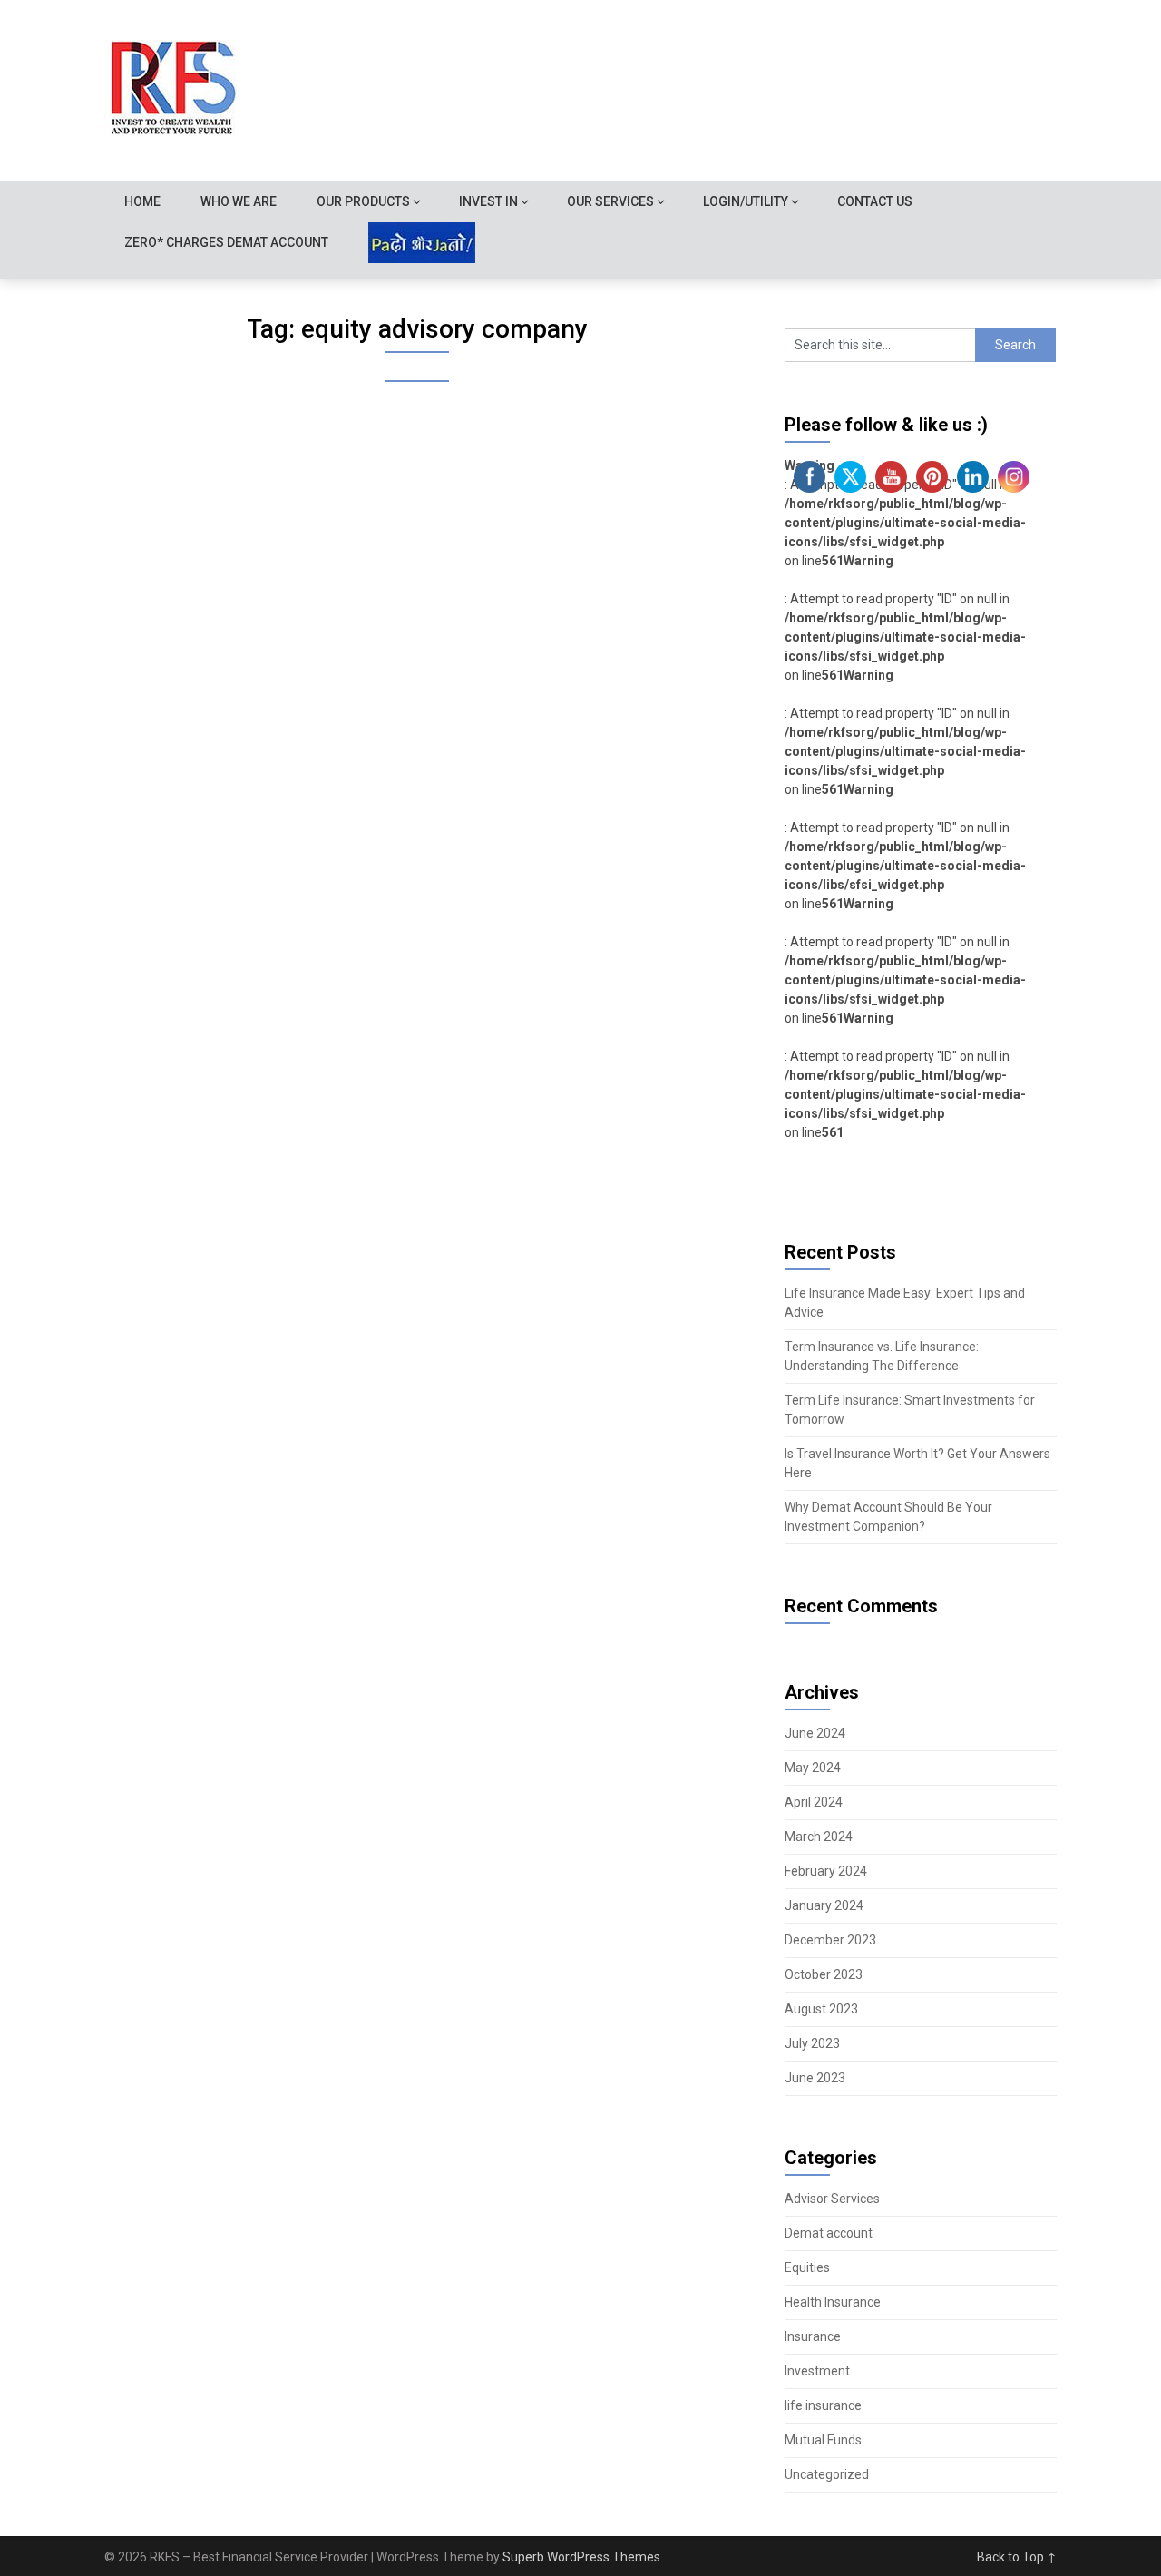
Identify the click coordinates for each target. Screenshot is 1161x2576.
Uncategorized (827, 2474)
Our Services (610, 201)
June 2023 (815, 2078)
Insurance (813, 2336)
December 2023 (830, 1940)
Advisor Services (832, 2199)
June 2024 (815, 1733)
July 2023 (812, 2043)
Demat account (829, 2233)
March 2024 (819, 1837)
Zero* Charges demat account (226, 242)
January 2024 (824, 1905)
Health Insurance (833, 2302)
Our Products (363, 201)
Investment (817, 2371)
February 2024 (826, 1871)
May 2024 (813, 1768)
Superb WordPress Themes (581, 2557)
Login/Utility (746, 201)
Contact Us (875, 201)
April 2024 (814, 1802)
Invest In (488, 201)
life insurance (823, 2405)
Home (142, 201)
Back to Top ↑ (1017, 2557)
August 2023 (821, 2009)
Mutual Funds (823, 2440)
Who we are (239, 201)
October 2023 (824, 1974)
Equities (807, 2267)
